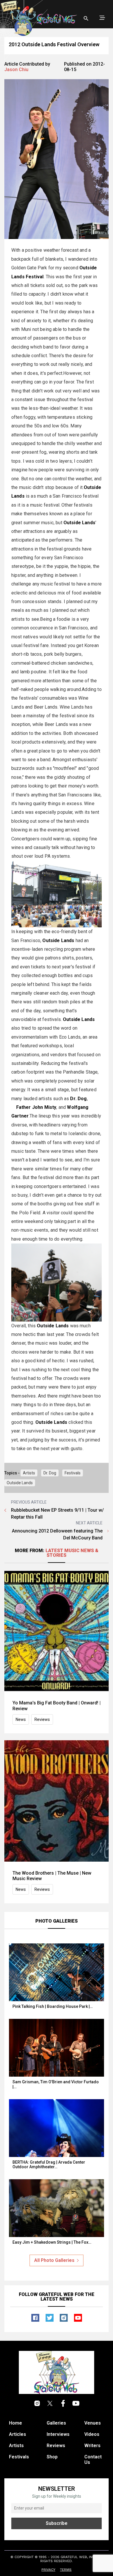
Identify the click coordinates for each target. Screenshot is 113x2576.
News (21, 1719)
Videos (92, 2434)
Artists (29, 1473)
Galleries (56, 2423)
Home (16, 2423)
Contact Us (93, 2460)
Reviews (42, 1719)
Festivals (73, 1473)
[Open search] (86, 18)
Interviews (58, 2434)
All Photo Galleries (54, 2260)
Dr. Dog (50, 1473)
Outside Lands (20, 1483)
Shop (52, 2457)
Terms (66, 2570)
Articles (18, 2434)
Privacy (48, 2570)
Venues (93, 2423)
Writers (92, 2446)
